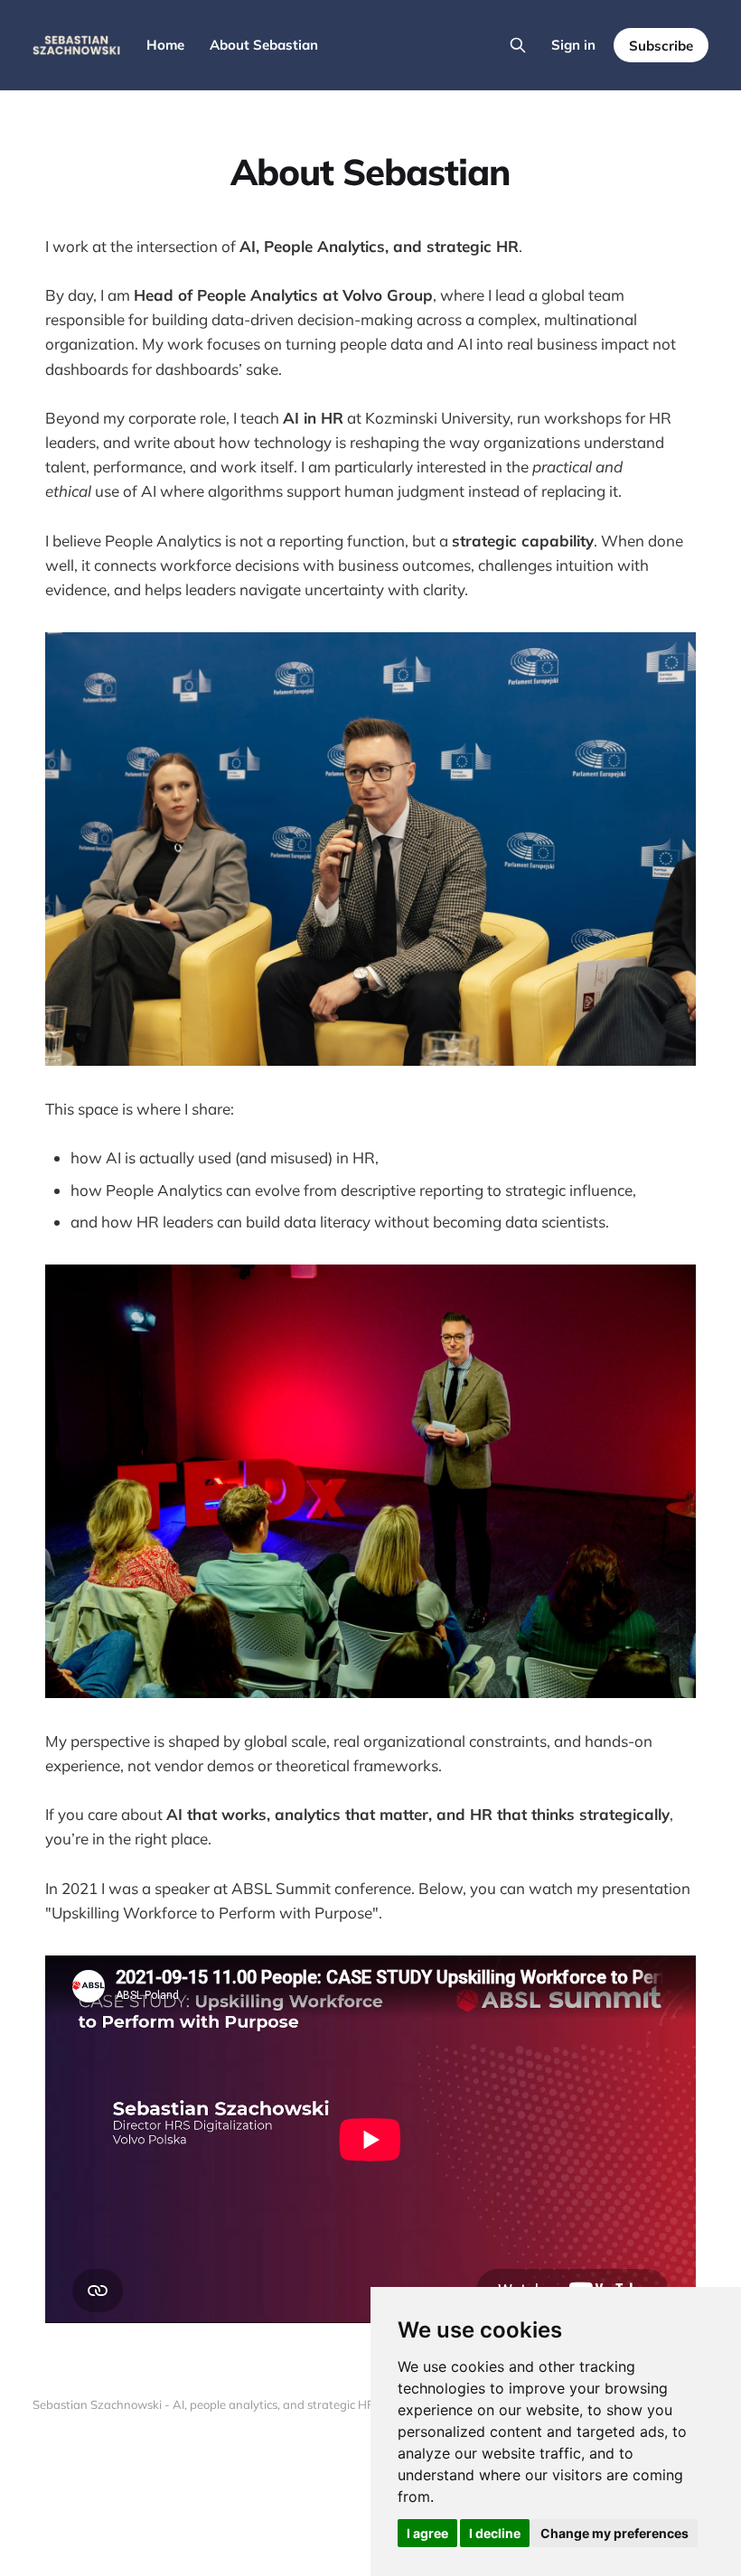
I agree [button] (427, 2533)
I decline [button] (495, 2533)
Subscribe (661, 46)
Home (165, 45)
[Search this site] (518, 45)
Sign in (573, 45)
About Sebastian (264, 45)
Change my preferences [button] (614, 2533)
